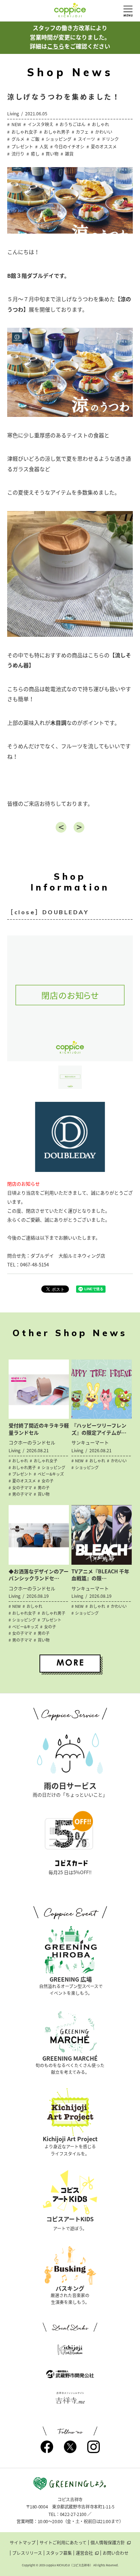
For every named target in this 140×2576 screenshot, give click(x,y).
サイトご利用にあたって (63, 2543)
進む (79, 827)
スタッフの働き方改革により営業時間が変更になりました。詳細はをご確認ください (70, 37)
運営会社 (84, 2553)
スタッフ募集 (59, 2553)
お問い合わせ (116, 2553)
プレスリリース (27, 2553)
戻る (61, 827)
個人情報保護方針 (108, 2543)
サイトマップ (23, 2543)
